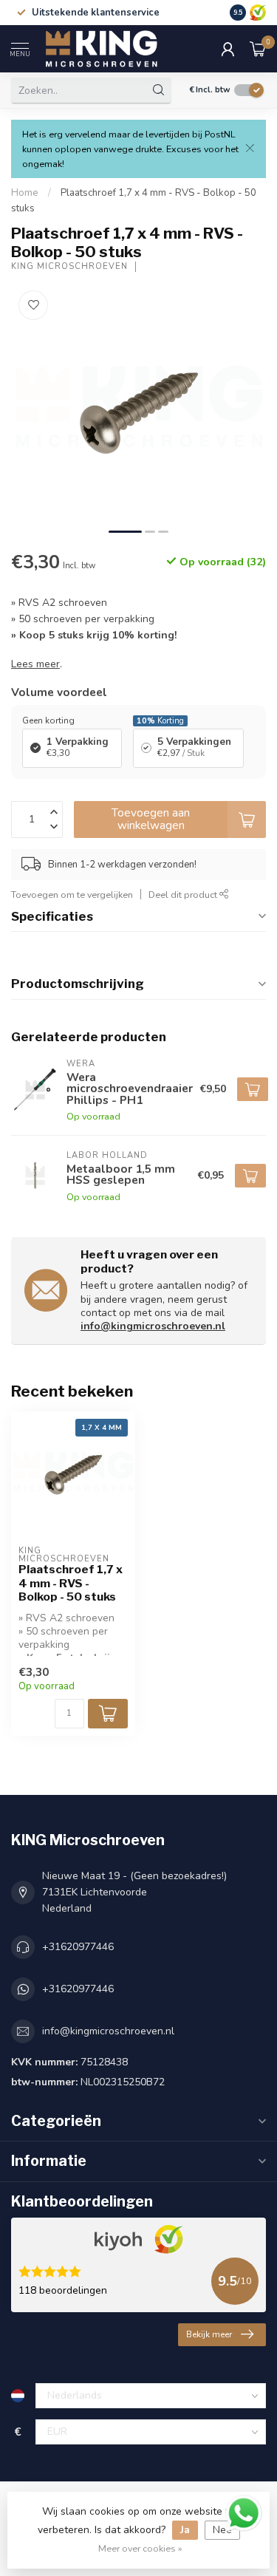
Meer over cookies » (140, 2548)
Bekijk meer (209, 2334)
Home (25, 193)
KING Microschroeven (69, 266)
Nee (222, 2530)
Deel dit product (184, 895)
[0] (258, 49)
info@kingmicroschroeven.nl (153, 1326)
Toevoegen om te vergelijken (72, 895)
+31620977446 (78, 1947)
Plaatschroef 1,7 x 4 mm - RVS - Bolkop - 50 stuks (71, 1583)
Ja (185, 2530)
